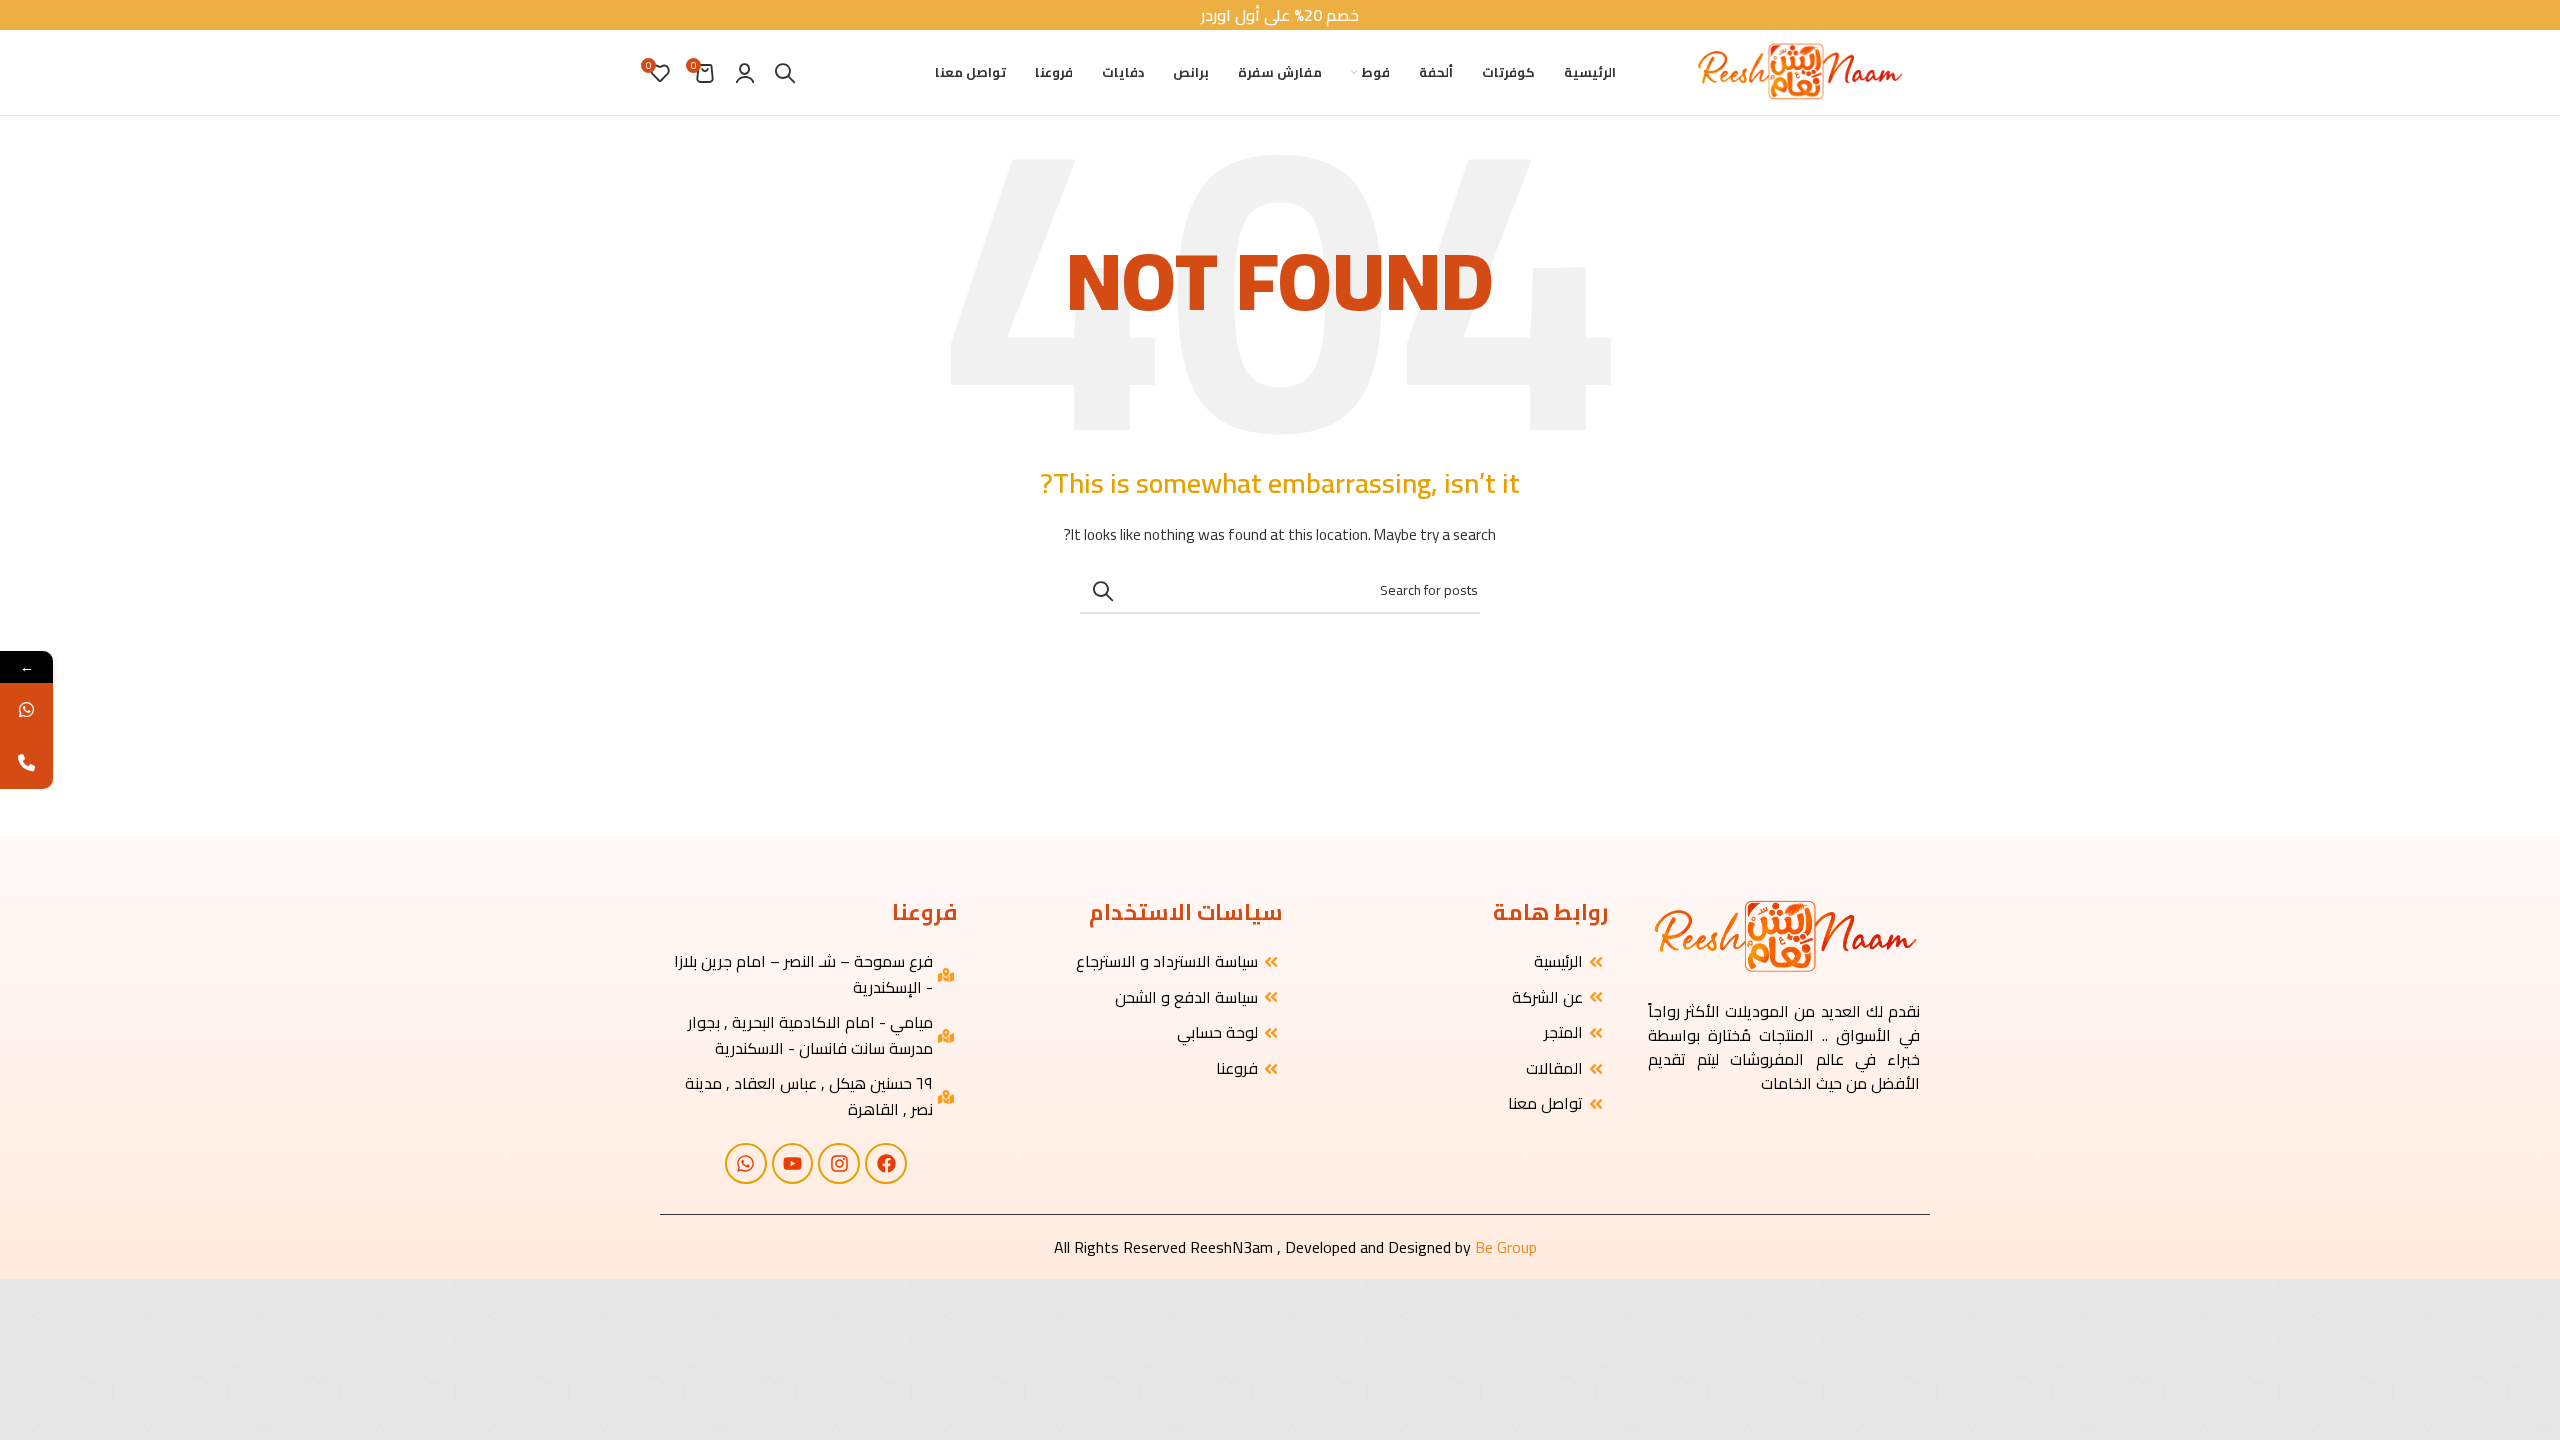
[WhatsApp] (26, 709)
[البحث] (785, 73)
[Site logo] (1799, 71)
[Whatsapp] (746, 1164)
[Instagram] (839, 1164)
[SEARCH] (1103, 591)
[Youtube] (793, 1164)
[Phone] (26, 762)
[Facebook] (886, 1164)
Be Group (1506, 1247)
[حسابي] (745, 73)
